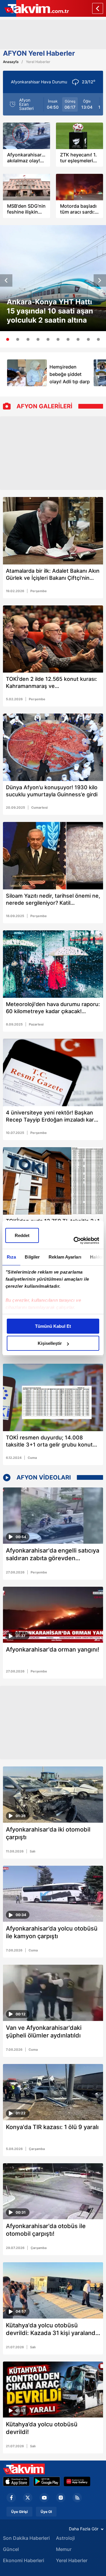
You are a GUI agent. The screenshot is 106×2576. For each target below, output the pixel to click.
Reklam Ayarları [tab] (65, 1257)
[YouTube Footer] (44, 2498)
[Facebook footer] (11, 2498)
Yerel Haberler (72, 2560)
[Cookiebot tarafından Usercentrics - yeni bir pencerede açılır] (75, 1241)
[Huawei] (77, 2481)
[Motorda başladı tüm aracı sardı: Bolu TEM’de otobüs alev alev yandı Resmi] (79, 187)
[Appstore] (16, 2481)
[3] (28, 339)
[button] (6, 280)
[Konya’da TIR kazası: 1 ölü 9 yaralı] (53, 2092)
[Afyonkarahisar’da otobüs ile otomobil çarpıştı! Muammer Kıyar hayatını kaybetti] (53, 2191)
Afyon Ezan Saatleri (26, 104)
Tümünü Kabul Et (53, 1326)
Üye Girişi (19, 2512)
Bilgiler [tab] (32, 1257)
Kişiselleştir (50, 1343)
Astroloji (65, 2538)
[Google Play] (47, 2481)
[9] (88, 339)
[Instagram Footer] (61, 2498)
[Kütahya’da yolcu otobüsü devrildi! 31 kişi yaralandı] (53, 2390)
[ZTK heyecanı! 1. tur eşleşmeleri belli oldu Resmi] (79, 136)
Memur (64, 2549)
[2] (18, 339)
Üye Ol (46, 2512)
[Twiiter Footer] (28, 2498)
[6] (58, 339)
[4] (38, 339)
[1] (8, 339)
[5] (48, 339)
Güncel (11, 2549)
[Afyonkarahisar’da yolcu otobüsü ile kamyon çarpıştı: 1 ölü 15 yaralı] (53, 1894)
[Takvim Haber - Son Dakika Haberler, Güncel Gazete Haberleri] (24, 2469)
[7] (68, 339)
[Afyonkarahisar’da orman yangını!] (53, 1615)
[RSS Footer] (77, 2498)
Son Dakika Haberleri (26, 2538)
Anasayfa (11, 62)
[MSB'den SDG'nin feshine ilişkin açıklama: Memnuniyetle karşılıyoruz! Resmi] (26, 187)
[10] (98, 339)
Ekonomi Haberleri (24, 2560)
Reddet (22, 1235)
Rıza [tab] (11, 1257)
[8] (78, 339)
